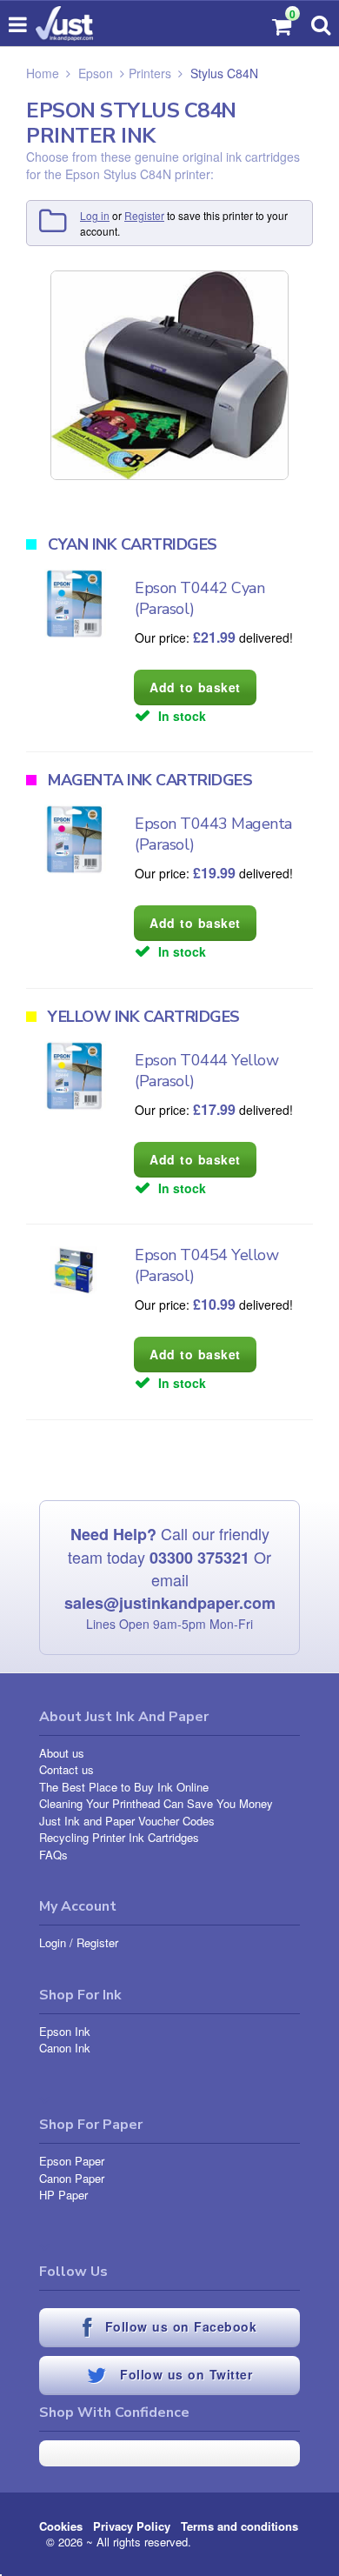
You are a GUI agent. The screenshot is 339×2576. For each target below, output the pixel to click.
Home (43, 73)
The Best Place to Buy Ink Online (124, 1787)
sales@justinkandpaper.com (170, 1603)
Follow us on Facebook (178, 2327)
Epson (96, 73)
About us (62, 1753)
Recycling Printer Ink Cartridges (119, 1837)
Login (53, 1942)
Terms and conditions (239, 2526)
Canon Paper (72, 2178)
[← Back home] (64, 23)
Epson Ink (65, 2031)
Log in (95, 215)
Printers (150, 73)
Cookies (61, 2526)
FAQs (53, 1855)
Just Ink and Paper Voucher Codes (127, 1821)
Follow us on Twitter (184, 2375)
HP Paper (63, 2195)
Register (144, 215)
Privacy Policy (132, 2526)
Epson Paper (72, 2161)
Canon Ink (65, 2048)
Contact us (66, 1769)
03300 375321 (199, 1558)
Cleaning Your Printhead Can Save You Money (156, 1803)
